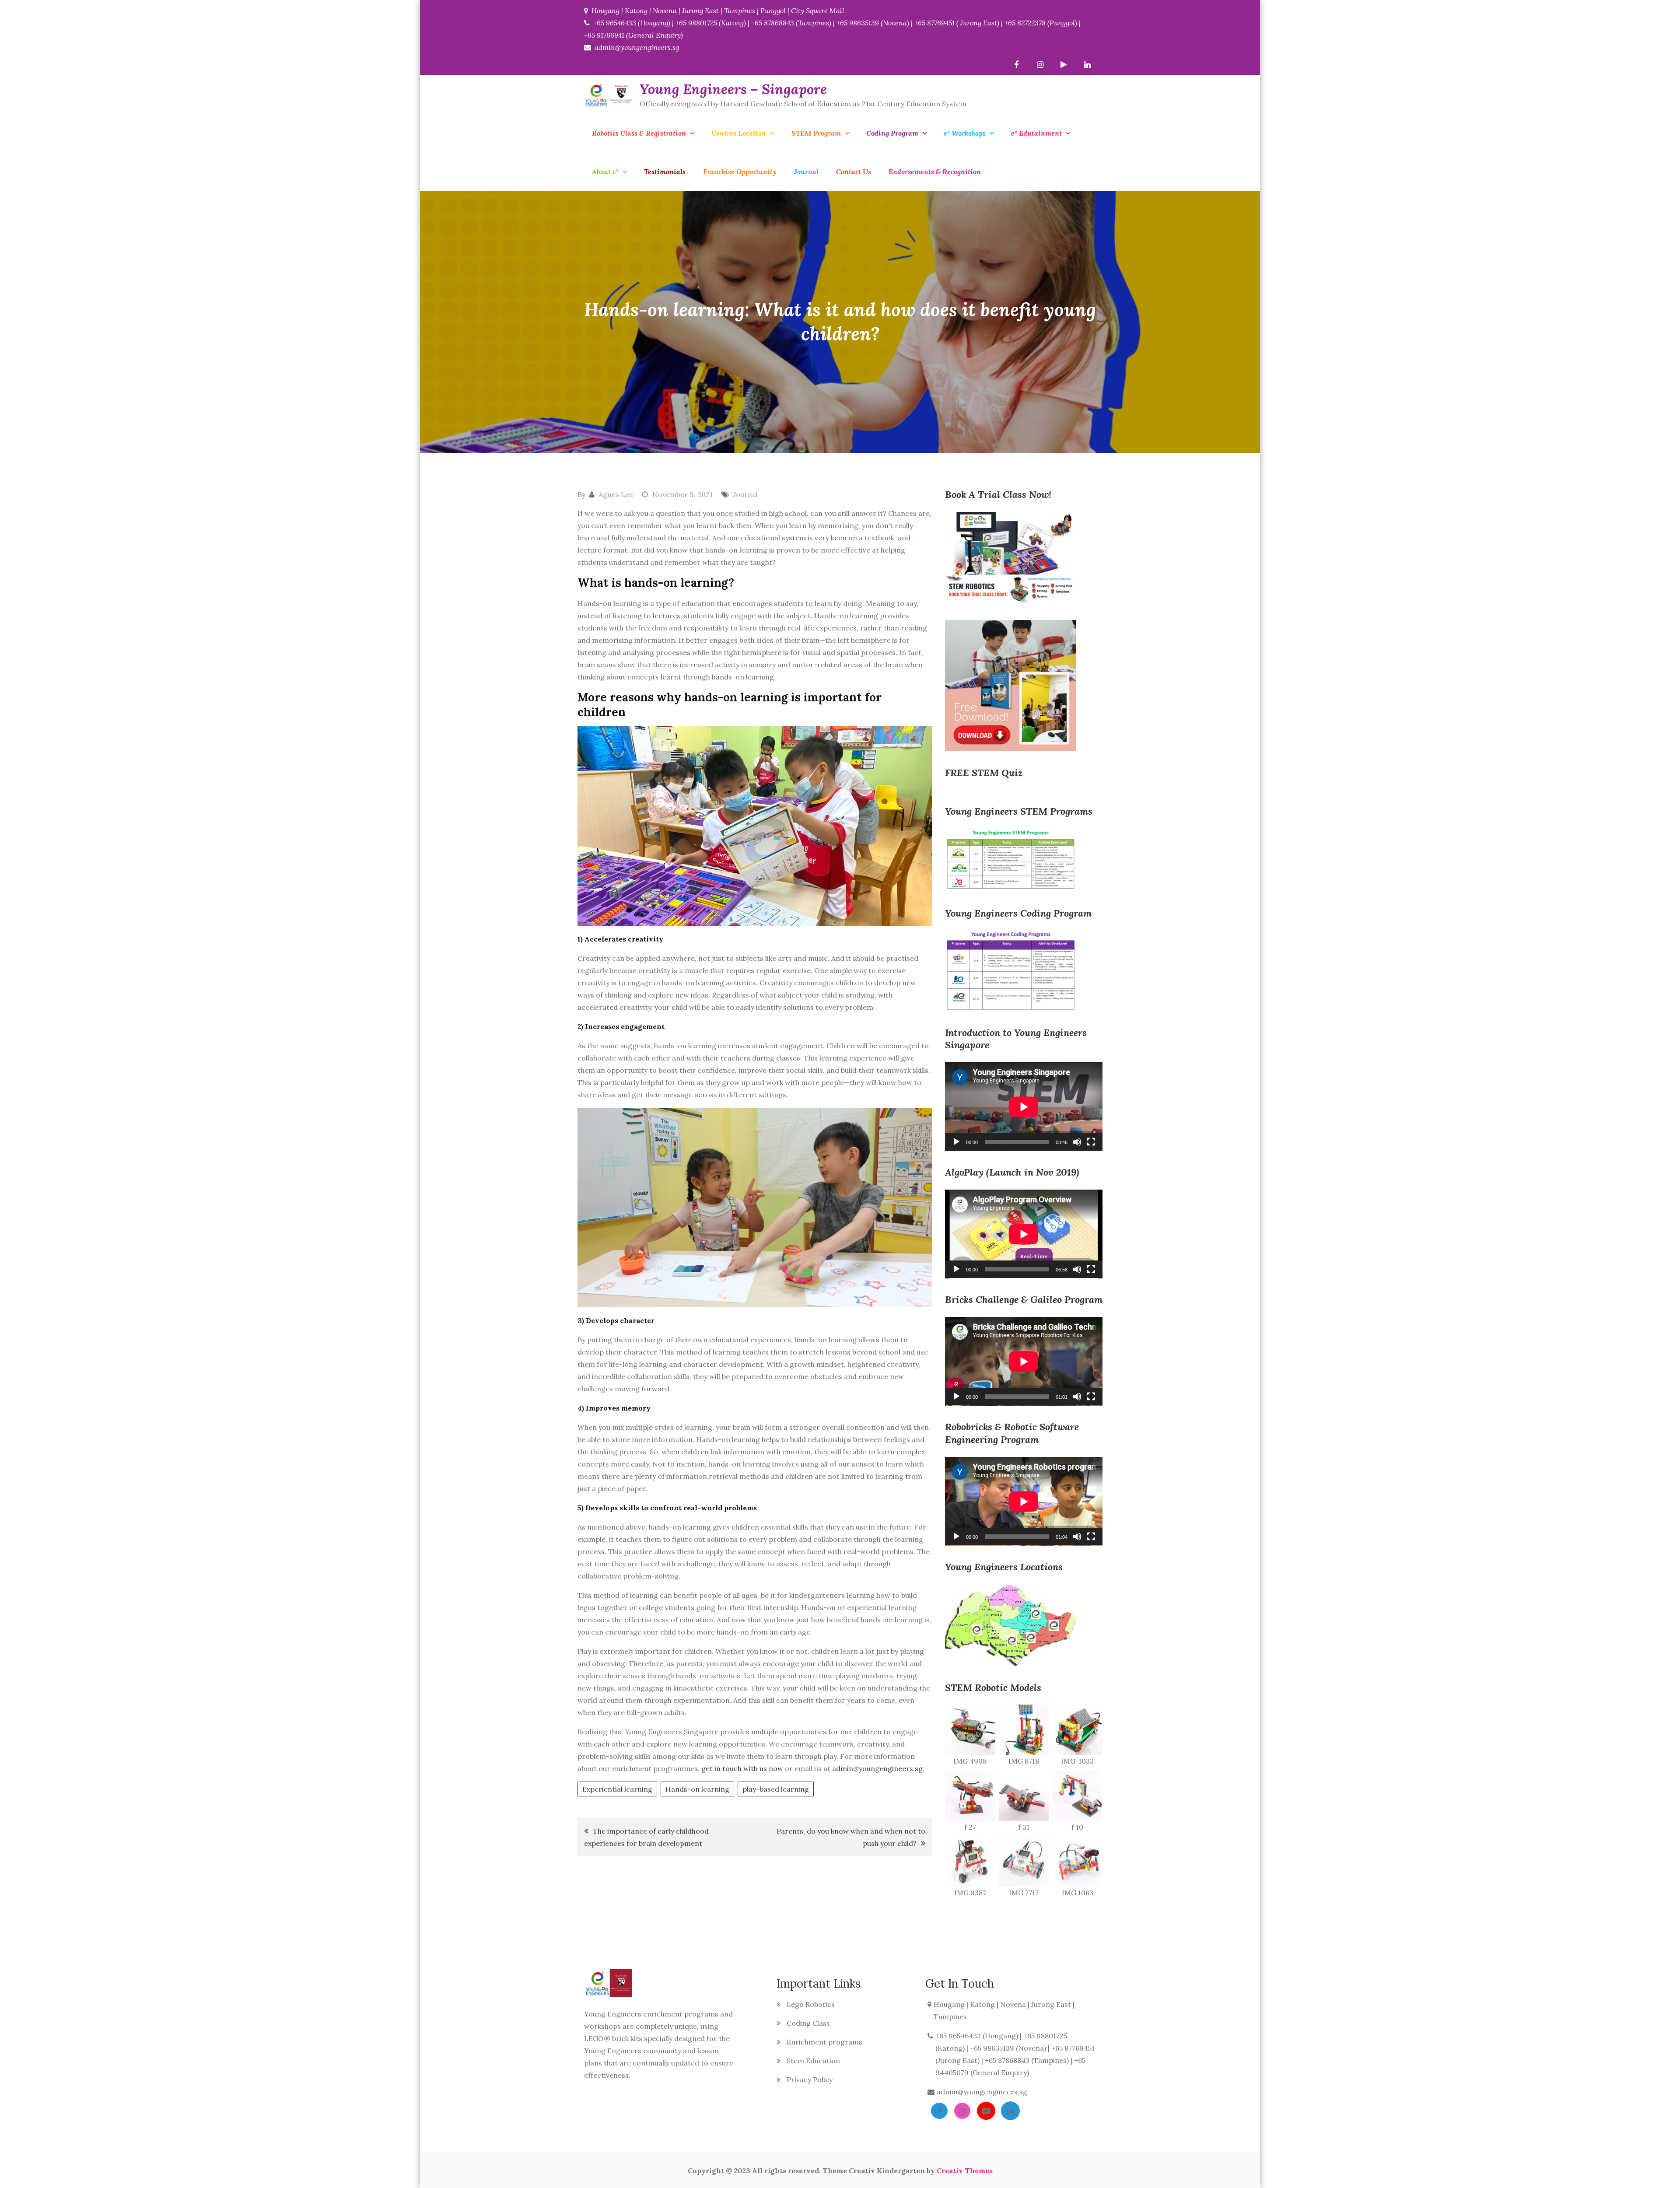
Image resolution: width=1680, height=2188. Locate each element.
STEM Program (816, 133)
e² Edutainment (1036, 133)
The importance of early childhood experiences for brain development (646, 1837)
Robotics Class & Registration (639, 133)
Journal (806, 172)
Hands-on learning (697, 1789)
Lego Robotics (811, 2004)
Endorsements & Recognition (935, 172)
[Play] (956, 1142)
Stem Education (813, 2061)
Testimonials (665, 172)
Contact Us (854, 172)
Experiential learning (617, 1789)
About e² (605, 172)
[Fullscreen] (1091, 1142)
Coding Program (892, 133)
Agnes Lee (616, 494)
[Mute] (1077, 1142)
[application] (1024, 1107)
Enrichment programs (824, 2042)
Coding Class (808, 2023)
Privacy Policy (810, 2079)
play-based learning (776, 1789)
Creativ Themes (965, 2170)
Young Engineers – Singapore (733, 89)
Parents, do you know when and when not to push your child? (851, 1837)
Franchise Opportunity (740, 172)
